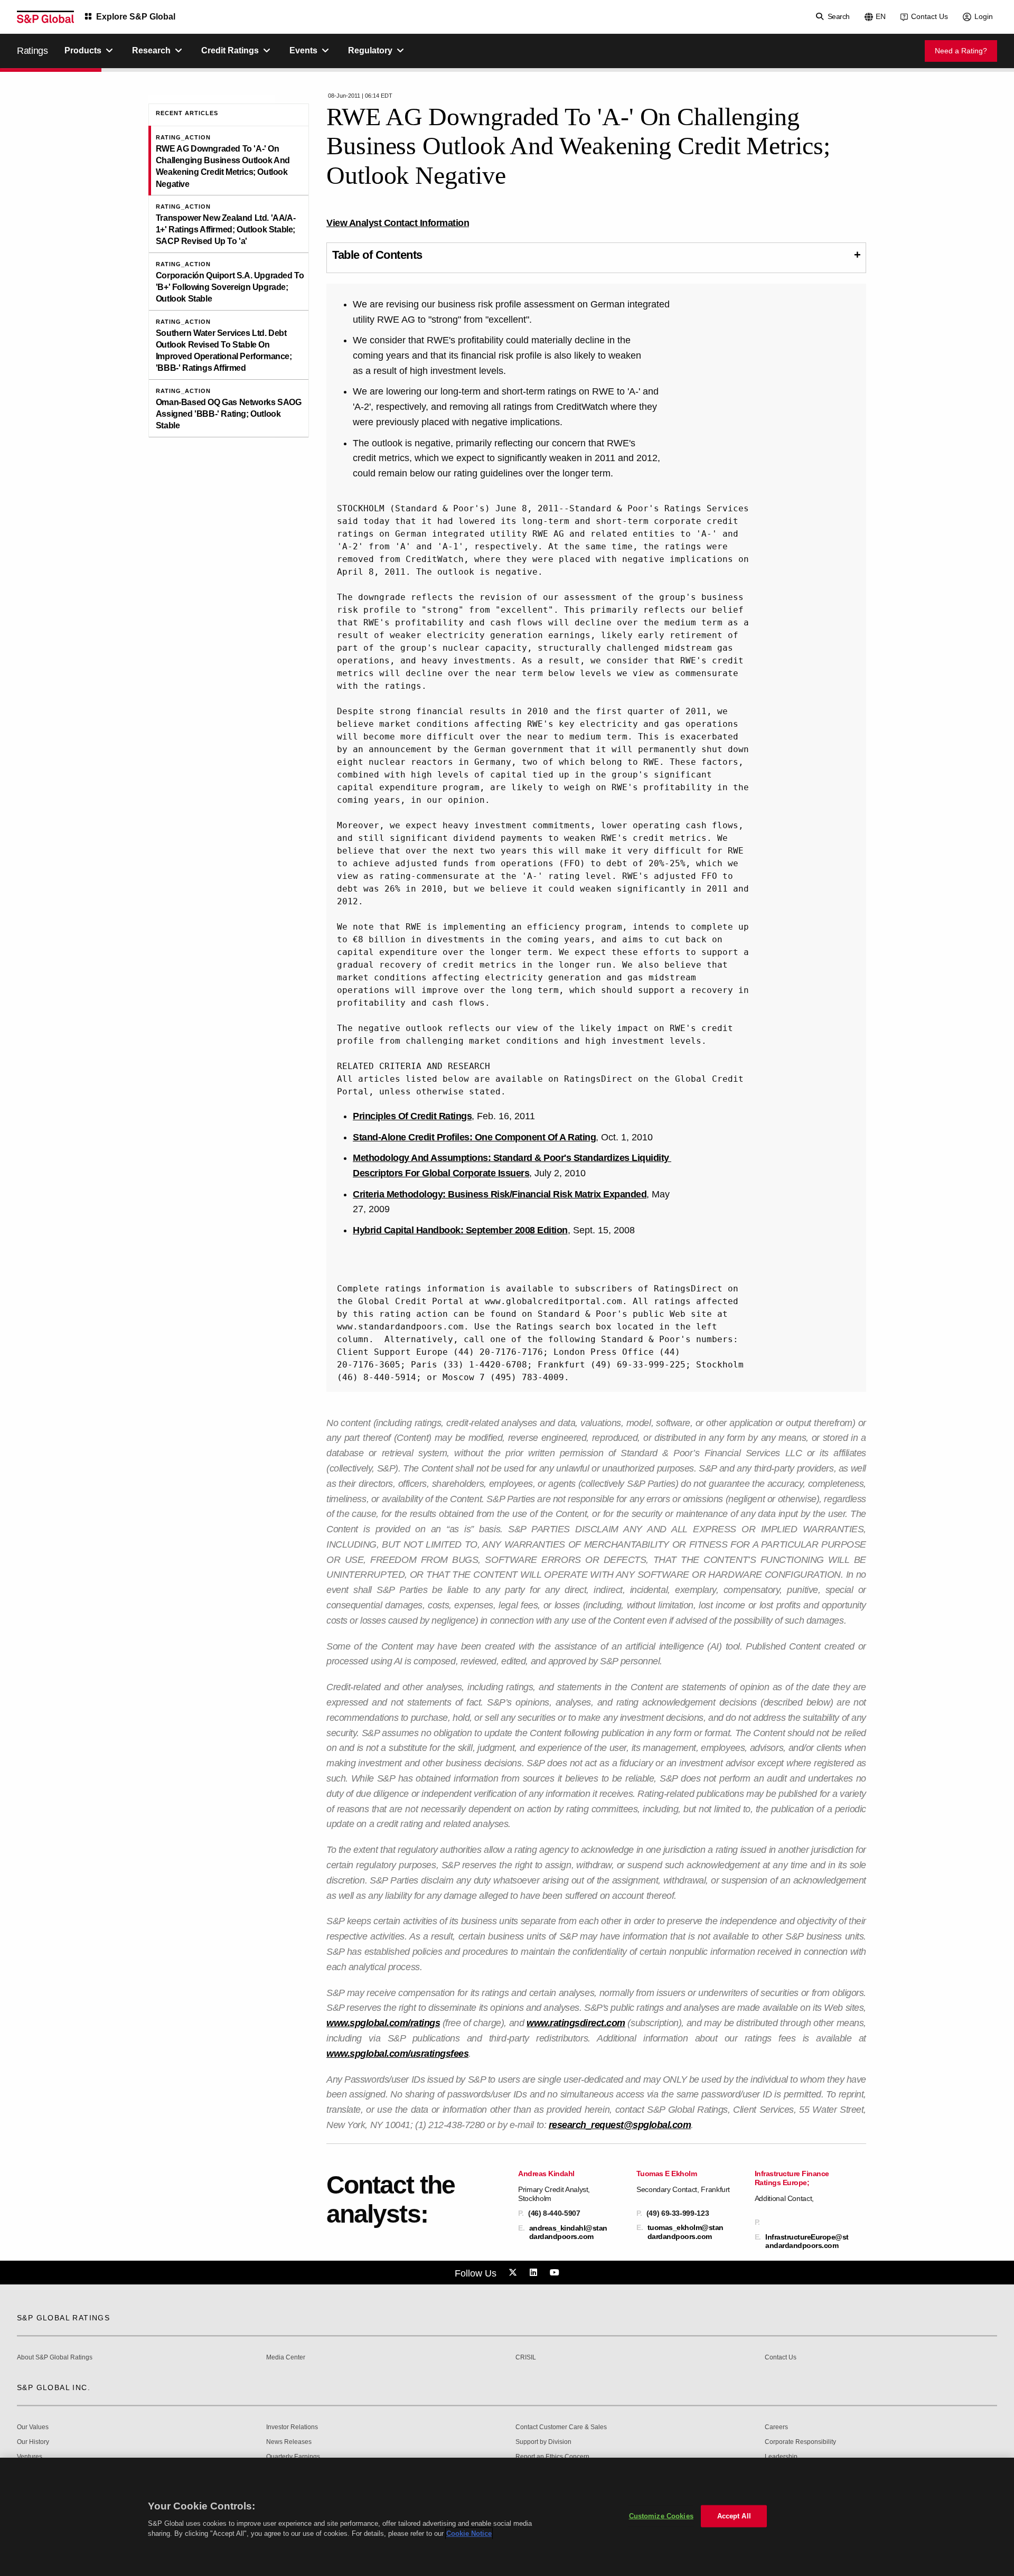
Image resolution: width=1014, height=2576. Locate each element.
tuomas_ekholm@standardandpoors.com (686, 2232)
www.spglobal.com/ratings (383, 2023)
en (881, 16)
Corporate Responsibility (800, 2442)
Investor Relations (292, 2427)
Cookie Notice (469, 2533)
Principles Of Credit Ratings (412, 1116)
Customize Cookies (661, 2516)
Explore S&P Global (136, 17)
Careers (776, 2427)
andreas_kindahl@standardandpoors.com (568, 2232)
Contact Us (929, 16)
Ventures (30, 2457)
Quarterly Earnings (293, 2457)
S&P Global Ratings (63, 2318)
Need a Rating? (961, 51)
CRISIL (526, 2358)
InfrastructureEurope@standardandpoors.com (807, 2241)
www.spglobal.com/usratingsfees (397, 2054)
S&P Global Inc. (54, 2387)
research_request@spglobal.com (620, 2125)
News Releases (289, 2442)
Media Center (286, 2358)
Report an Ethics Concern (552, 2457)
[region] (507, 2517)
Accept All (734, 2516)
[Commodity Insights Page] (514, 2273)
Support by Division (543, 2442)
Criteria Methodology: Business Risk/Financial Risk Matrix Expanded (500, 1194)
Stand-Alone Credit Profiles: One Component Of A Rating (474, 1137)
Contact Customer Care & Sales (561, 2427)
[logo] (45, 17)
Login (984, 16)
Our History (33, 2442)
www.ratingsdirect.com (576, 2023)
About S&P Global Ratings (55, 2358)
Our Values (33, 2427)
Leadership (781, 2457)
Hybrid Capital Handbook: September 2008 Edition (460, 1230)
